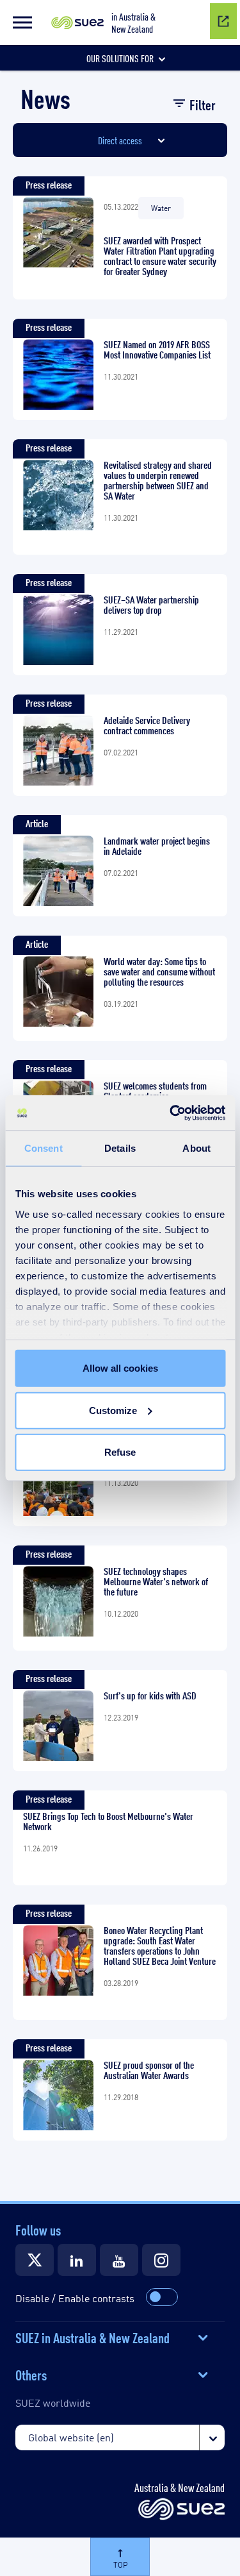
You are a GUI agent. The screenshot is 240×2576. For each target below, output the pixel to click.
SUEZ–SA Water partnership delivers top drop (151, 605)
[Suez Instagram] (161, 2260)
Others (31, 2374)
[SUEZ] (181, 2510)
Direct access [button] (120, 140)
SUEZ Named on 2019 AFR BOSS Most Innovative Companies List (157, 349)
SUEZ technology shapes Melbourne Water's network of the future (156, 1581)
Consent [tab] (44, 1148)
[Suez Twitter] (35, 2260)
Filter (203, 104)
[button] (22, 22)
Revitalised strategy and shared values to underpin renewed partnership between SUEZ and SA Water (158, 480)
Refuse (120, 1452)
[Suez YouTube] (119, 2260)
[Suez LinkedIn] (77, 2260)
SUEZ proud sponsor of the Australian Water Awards (149, 2070)
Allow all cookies (120, 1368)
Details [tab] (120, 1148)
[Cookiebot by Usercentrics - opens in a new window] (171, 1113)
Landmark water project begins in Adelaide (157, 846)
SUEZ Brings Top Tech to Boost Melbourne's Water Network (108, 1821)
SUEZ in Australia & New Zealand (92, 2337)
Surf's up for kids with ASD (150, 1696)
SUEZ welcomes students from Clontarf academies (155, 1091)
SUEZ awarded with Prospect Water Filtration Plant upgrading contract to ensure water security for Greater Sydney (160, 256)
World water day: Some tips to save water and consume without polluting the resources (159, 972)
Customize (113, 1410)
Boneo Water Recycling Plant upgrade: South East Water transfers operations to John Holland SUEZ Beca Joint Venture (160, 1946)
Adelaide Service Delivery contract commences (147, 725)
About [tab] (196, 1148)
